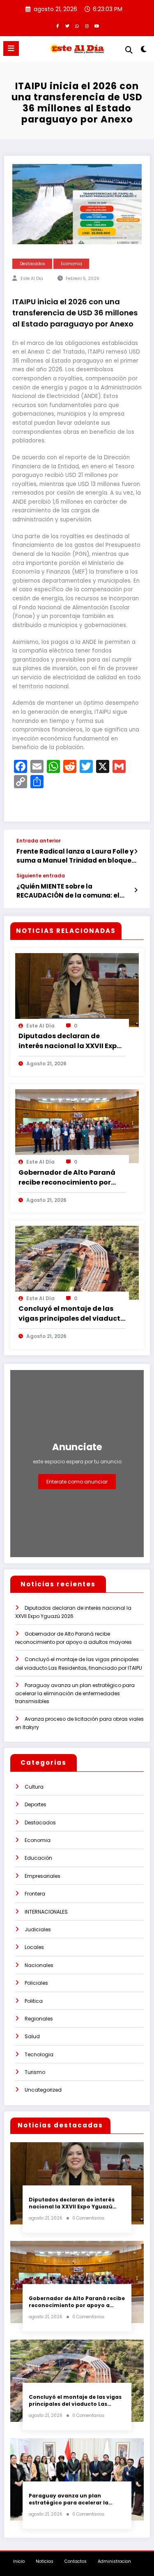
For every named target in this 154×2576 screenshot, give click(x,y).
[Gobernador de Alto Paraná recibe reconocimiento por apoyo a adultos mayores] (77, 1126)
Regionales (39, 2019)
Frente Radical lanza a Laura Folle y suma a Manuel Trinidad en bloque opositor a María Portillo (75, 856)
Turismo (35, 2072)
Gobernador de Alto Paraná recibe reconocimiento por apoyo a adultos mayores (67, 1178)
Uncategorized (43, 2090)
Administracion (114, 2561)
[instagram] (87, 26)
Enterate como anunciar (77, 1482)
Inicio (19, 2561)
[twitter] (67, 26)
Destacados (32, 264)
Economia (71, 264)
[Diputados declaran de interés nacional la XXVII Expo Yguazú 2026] (77, 989)
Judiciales (38, 1929)
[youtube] (97, 26)
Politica (34, 2001)
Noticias (45, 2561)
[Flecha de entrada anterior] (136, 852)
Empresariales (43, 1876)
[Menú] (11, 49)
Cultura (34, 1787)
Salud (32, 2036)
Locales (34, 1947)
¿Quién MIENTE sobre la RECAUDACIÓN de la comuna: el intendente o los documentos (68, 891)
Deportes (36, 1804)
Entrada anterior (39, 841)
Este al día (32, 279)
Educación (38, 1858)
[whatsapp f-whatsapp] (77, 26)
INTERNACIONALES (46, 1912)
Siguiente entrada (41, 876)
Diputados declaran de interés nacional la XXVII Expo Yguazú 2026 (70, 1041)
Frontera (35, 1894)
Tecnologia (39, 2054)
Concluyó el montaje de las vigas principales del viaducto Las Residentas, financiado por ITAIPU (72, 1314)
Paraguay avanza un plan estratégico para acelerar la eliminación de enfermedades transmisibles (75, 1693)
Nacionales (39, 1965)
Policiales (36, 1983)
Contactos (76, 2561)
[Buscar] (129, 50)
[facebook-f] (57, 26)
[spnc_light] (144, 51)
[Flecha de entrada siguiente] (136, 890)
